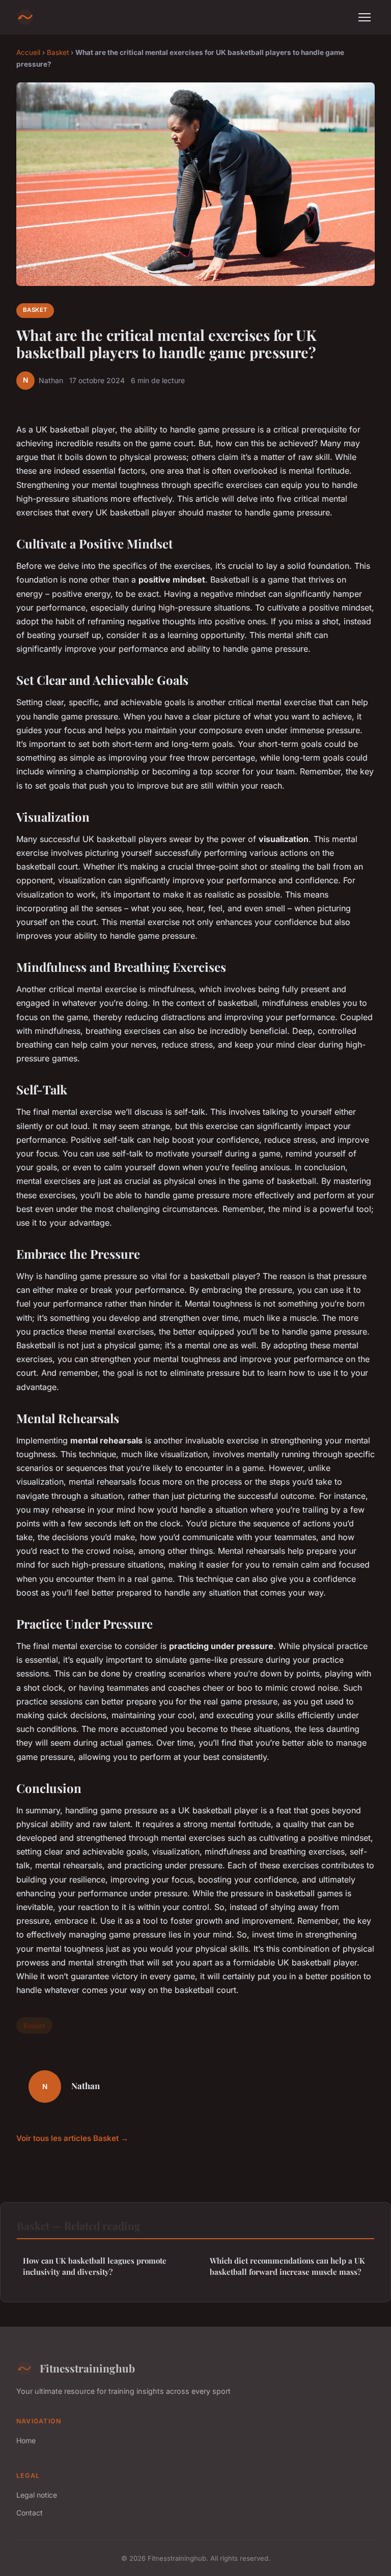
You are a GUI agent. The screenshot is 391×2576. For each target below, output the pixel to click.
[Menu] (365, 17)
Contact (30, 2513)
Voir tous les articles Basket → (72, 2138)
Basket (58, 52)
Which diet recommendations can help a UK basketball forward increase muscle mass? (287, 2266)
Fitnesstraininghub (87, 2368)
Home (26, 2440)
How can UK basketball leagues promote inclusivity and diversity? (95, 2266)
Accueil (28, 52)
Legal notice (37, 2495)
